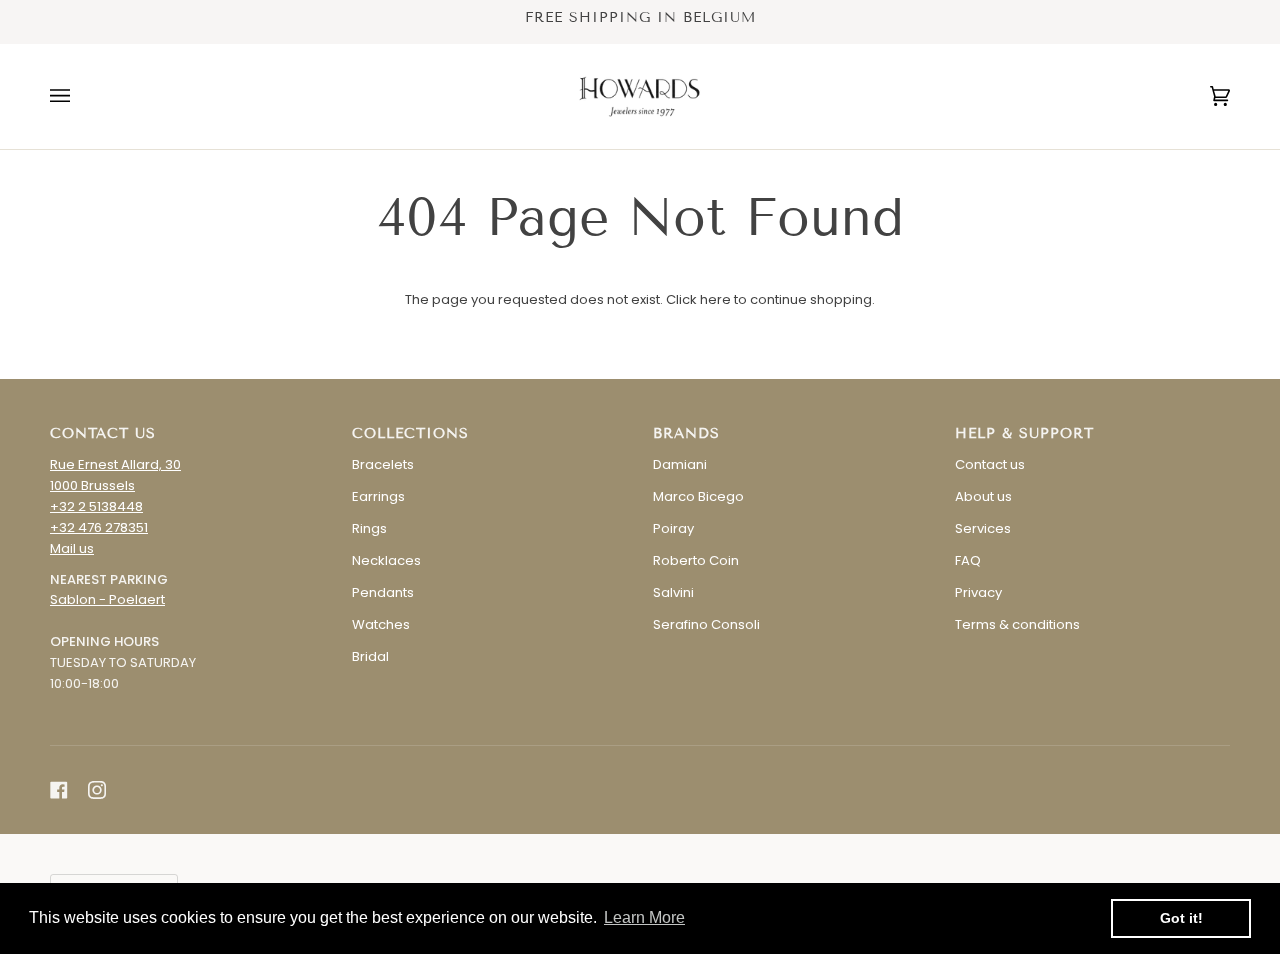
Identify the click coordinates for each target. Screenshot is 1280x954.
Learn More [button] (644, 917)
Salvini (673, 592)
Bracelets (383, 464)
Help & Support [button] (1024, 433)
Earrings (378, 496)
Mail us (72, 548)
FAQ (968, 560)
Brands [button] (686, 433)
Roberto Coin (696, 560)
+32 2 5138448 (96, 506)
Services (983, 528)
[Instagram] (97, 790)
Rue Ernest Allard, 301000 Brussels (115, 475)
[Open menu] (80, 96)
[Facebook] (59, 790)
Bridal (370, 656)
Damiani (680, 464)
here (715, 299)
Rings (369, 528)
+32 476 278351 (99, 527)
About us (983, 496)
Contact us (990, 464)
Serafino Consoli (706, 624)
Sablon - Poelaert (107, 599)
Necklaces (386, 560)
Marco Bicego (698, 496)
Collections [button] (410, 433)
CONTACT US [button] (103, 433)
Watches (381, 624)
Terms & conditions (1017, 624)
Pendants (383, 592)
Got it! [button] (1181, 918)
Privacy (978, 592)
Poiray (673, 528)
